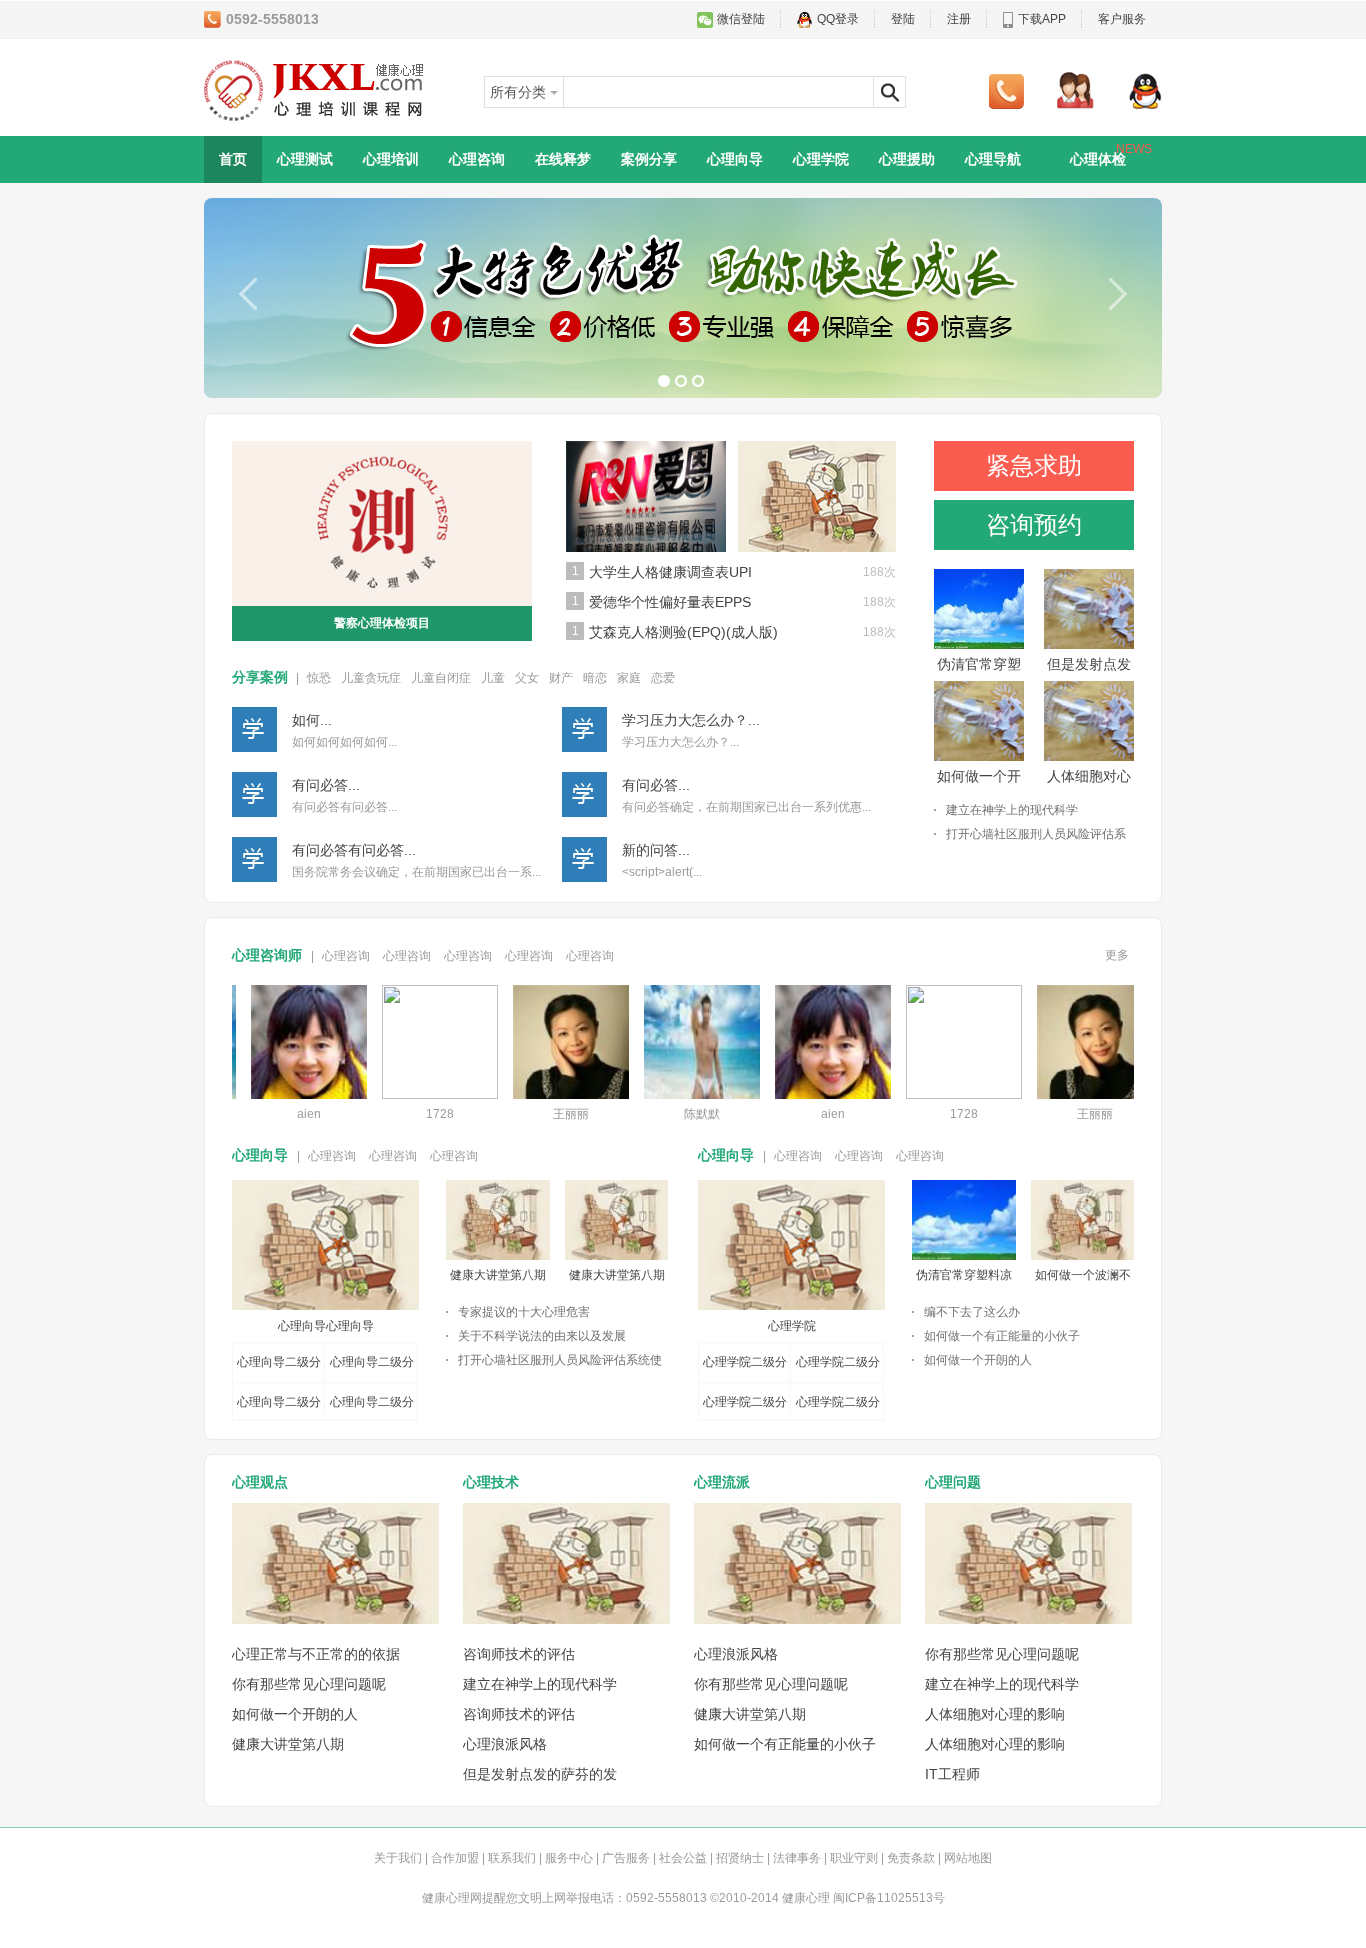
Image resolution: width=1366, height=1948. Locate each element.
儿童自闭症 (441, 678)
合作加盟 (455, 1858)
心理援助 (907, 159)
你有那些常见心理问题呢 (309, 1684)
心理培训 (391, 159)
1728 (418, 1114)
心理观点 (260, 1482)
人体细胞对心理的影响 (995, 1714)
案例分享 (649, 159)
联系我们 (512, 1858)
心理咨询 (477, 159)
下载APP (1042, 19)
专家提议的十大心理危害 (524, 1312)
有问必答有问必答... (354, 850)
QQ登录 (838, 19)
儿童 (493, 678)
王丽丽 (549, 1114)
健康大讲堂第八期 (498, 1275)
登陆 (903, 19)
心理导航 (993, 159)
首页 (233, 159)
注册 (959, 19)
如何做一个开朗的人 (978, 1360)
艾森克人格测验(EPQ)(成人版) (683, 632)
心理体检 (1111, 154)
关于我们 (398, 1858)
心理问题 (953, 1482)
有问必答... (326, 785)
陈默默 (680, 1114)
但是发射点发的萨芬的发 (540, 1774)
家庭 (629, 678)
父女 (527, 678)
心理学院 (821, 159)
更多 (1117, 955)
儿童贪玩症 (371, 678)
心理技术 (491, 1482)
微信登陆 (741, 19)
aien (287, 1114)
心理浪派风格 (505, 1744)
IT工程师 (952, 1774)
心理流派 (722, 1482)
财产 (561, 678)
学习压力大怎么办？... (691, 720)
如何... (312, 720)
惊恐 (319, 678)
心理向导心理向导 (326, 1326)
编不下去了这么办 (972, 1312)
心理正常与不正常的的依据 (316, 1654)
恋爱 (663, 678)
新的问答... (656, 850)
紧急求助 (1034, 465)
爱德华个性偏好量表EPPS (670, 602)
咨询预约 (1034, 524)
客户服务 (1122, 19)
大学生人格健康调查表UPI (670, 572)
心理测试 (305, 159)
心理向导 (735, 159)
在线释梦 (563, 159)
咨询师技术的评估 (519, 1654)
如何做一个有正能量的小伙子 (1002, 1336)
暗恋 (595, 678)
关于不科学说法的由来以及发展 (542, 1336)
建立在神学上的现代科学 (1012, 810)
